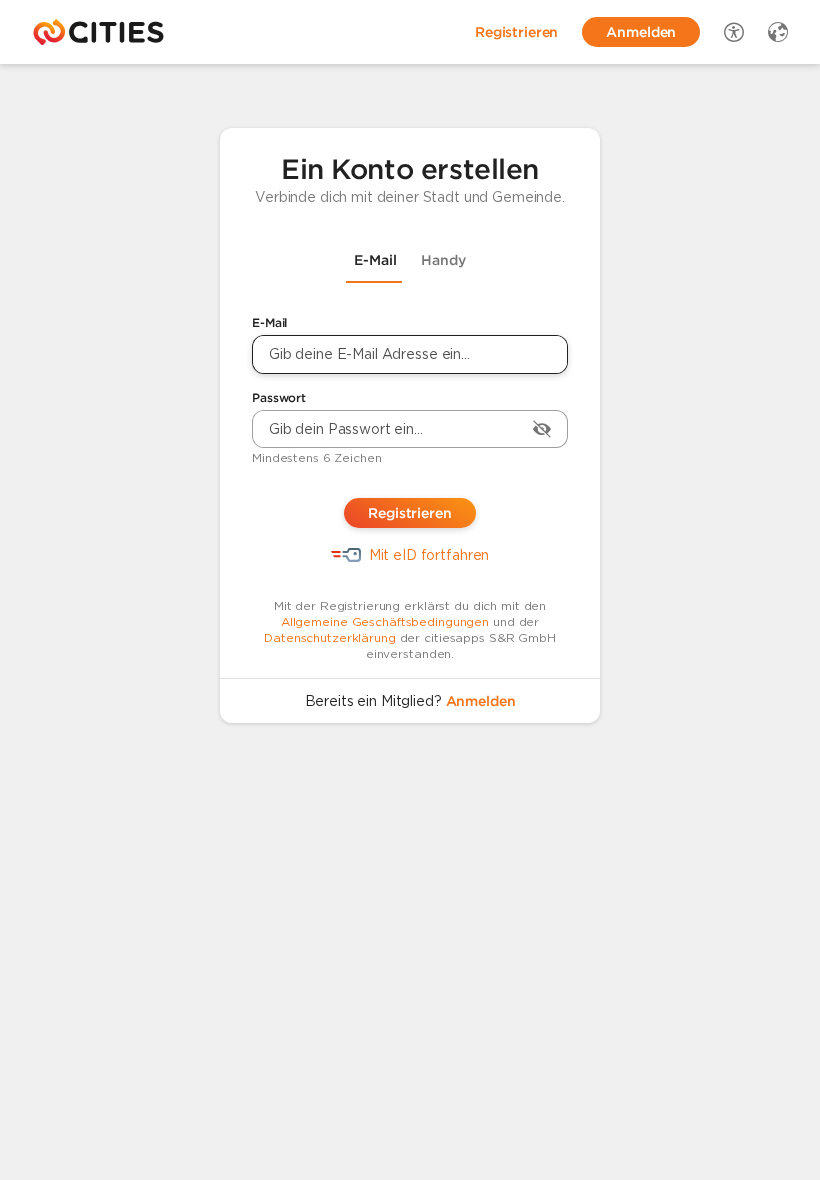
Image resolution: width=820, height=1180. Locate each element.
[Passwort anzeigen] (542, 429)
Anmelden (481, 701)
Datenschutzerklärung (330, 637)
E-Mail (269, 322)
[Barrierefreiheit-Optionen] (734, 32)
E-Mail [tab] (375, 260)
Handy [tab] (443, 260)
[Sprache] (778, 32)
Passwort (279, 397)
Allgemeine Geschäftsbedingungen (385, 621)
